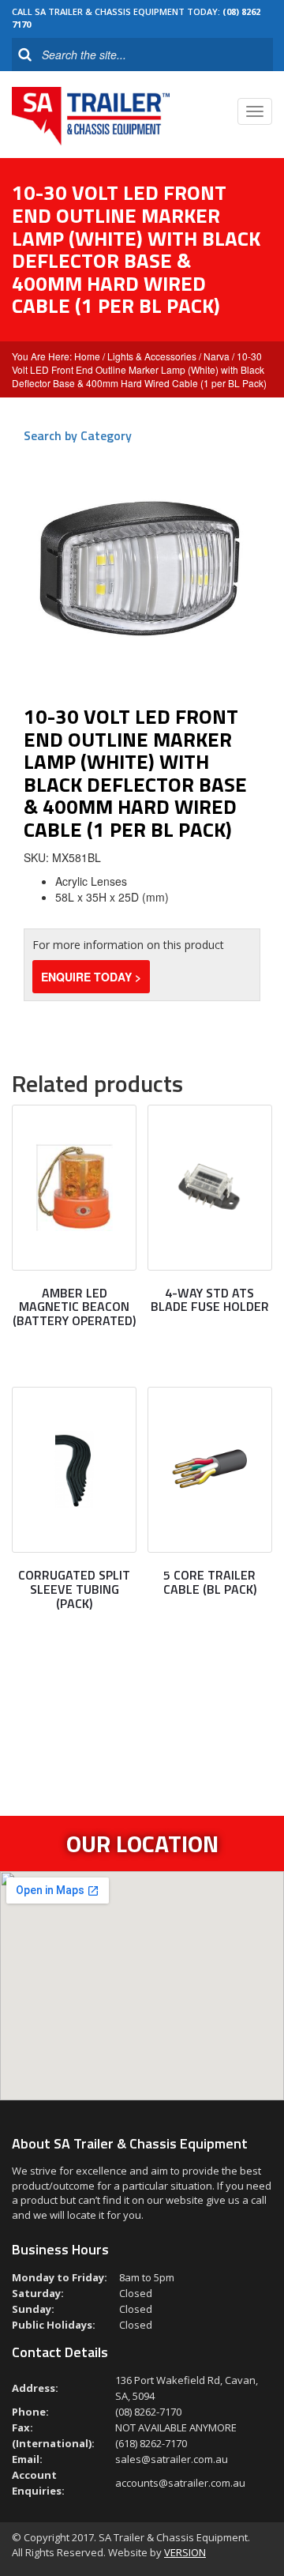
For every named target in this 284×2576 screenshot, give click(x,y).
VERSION (185, 2552)
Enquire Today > (91, 977)
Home (87, 356)
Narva (217, 356)
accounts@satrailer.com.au (180, 2483)
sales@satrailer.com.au (172, 2459)
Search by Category (78, 435)
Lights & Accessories (152, 356)
